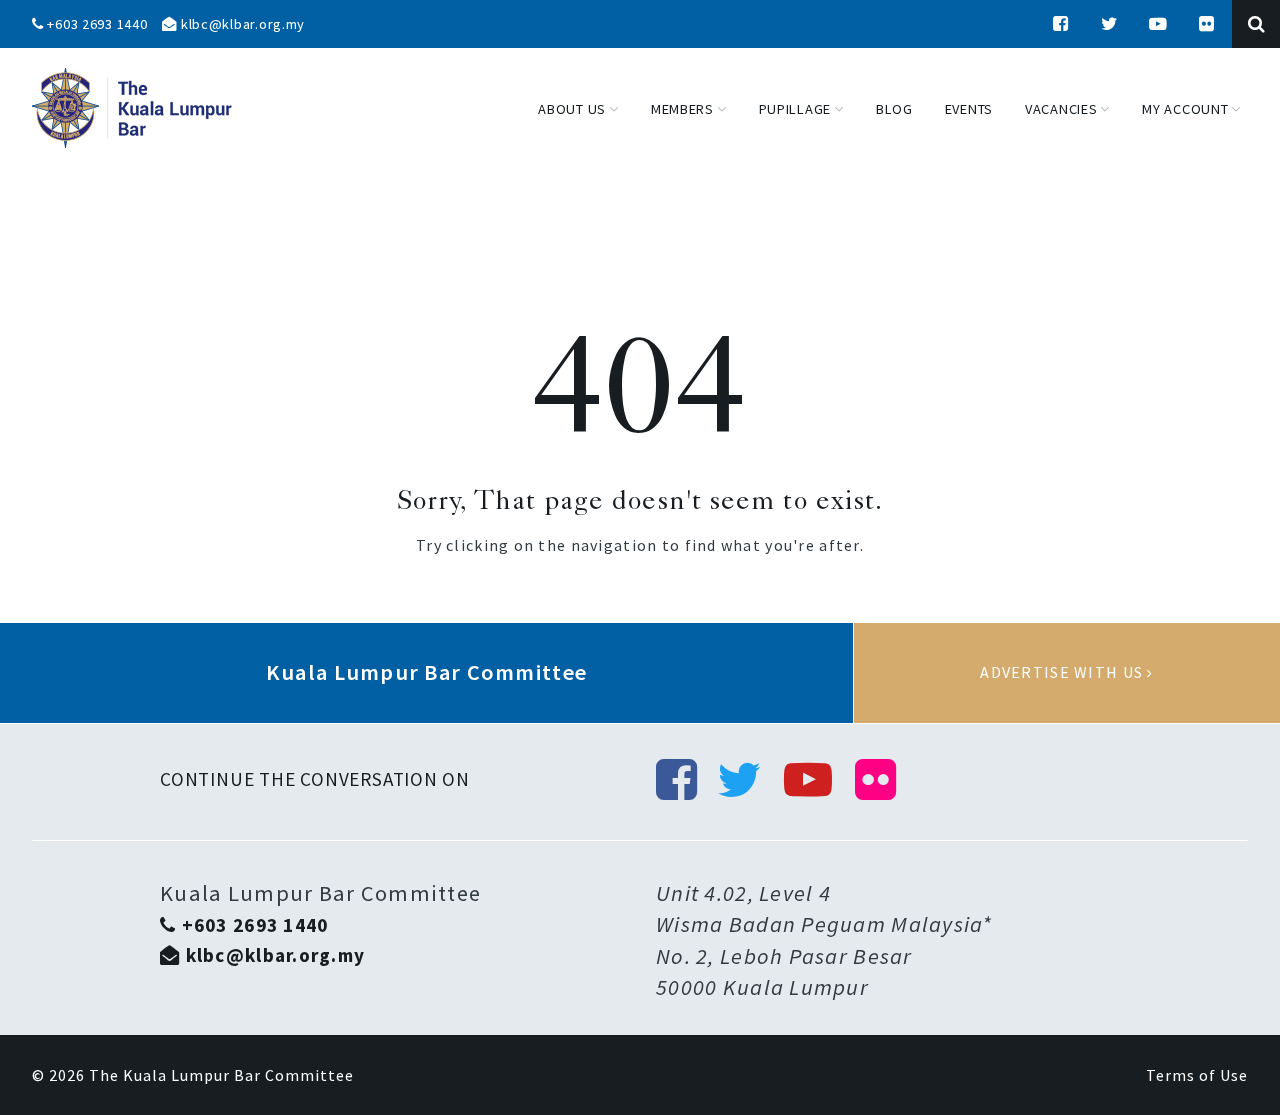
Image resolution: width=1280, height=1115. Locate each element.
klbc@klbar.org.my (241, 24)
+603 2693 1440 (96, 24)
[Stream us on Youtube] (1159, 24)
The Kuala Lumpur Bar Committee (221, 1075)
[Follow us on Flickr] (1207, 24)
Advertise (1067, 673)
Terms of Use (1197, 1075)
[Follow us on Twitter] (1110, 24)
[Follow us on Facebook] (1061, 24)
